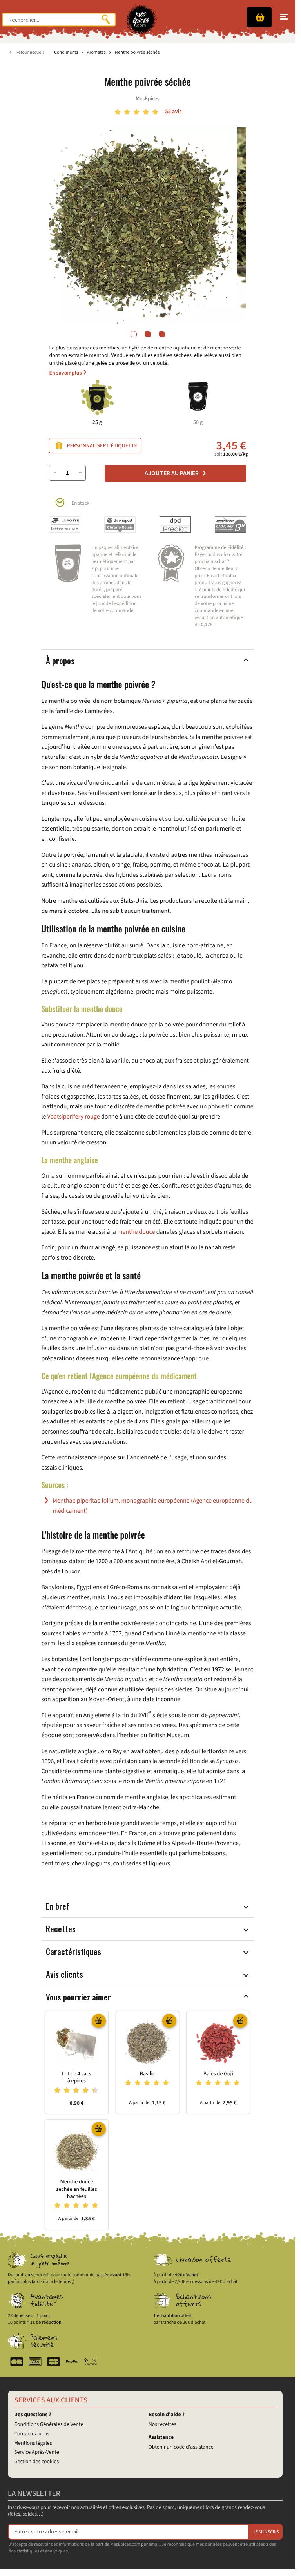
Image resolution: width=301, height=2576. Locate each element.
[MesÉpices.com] (141, 20)
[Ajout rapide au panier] (99, 2020)
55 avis (173, 111)
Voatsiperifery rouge (74, 1117)
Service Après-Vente (37, 2452)
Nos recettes (162, 2424)
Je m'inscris (266, 2532)
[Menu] (284, 17)
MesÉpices (147, 99)
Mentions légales (33, 2443)
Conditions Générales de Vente (49, 2424)
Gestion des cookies (36, 2462)
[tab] (134, 334)
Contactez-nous (32, 2434)
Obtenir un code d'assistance (181, 2447)
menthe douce (136, 1232)
